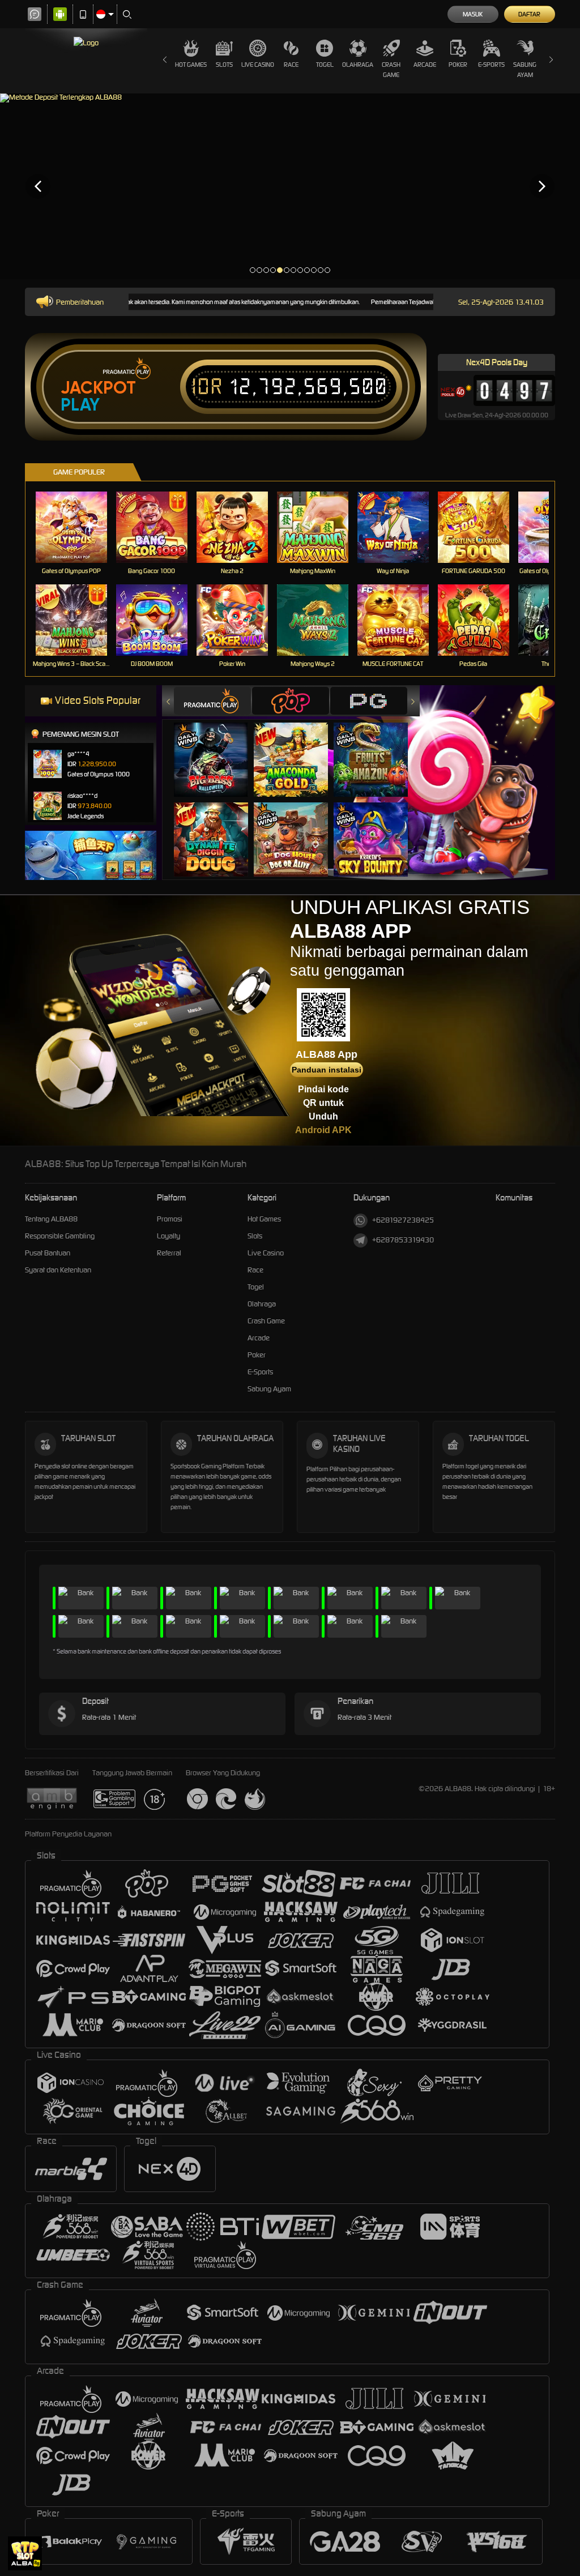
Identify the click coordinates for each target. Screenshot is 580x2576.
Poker (458, 65)
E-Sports (491, 65)
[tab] (212, 701)
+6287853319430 (403, 1240)
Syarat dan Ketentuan (58, 1270)
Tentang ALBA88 (51, 1219)
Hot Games (191, 65)
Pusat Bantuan (48, 1253)
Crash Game (391, 70)
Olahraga (358, 65)
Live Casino (258, 65)
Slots (224, 65)
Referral (169, 1253)
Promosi (170, 1219)
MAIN (78, 527)
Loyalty (169, 1236)
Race (291, 65)
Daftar (529, 14)
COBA (218, 748)
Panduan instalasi (327, 1070)
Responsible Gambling (60, 1236)
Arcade (425, 65)
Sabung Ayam (525, 70)
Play (80, 405)
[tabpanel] (290, 186)
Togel (325, 65)
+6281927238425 (403, 1220)
